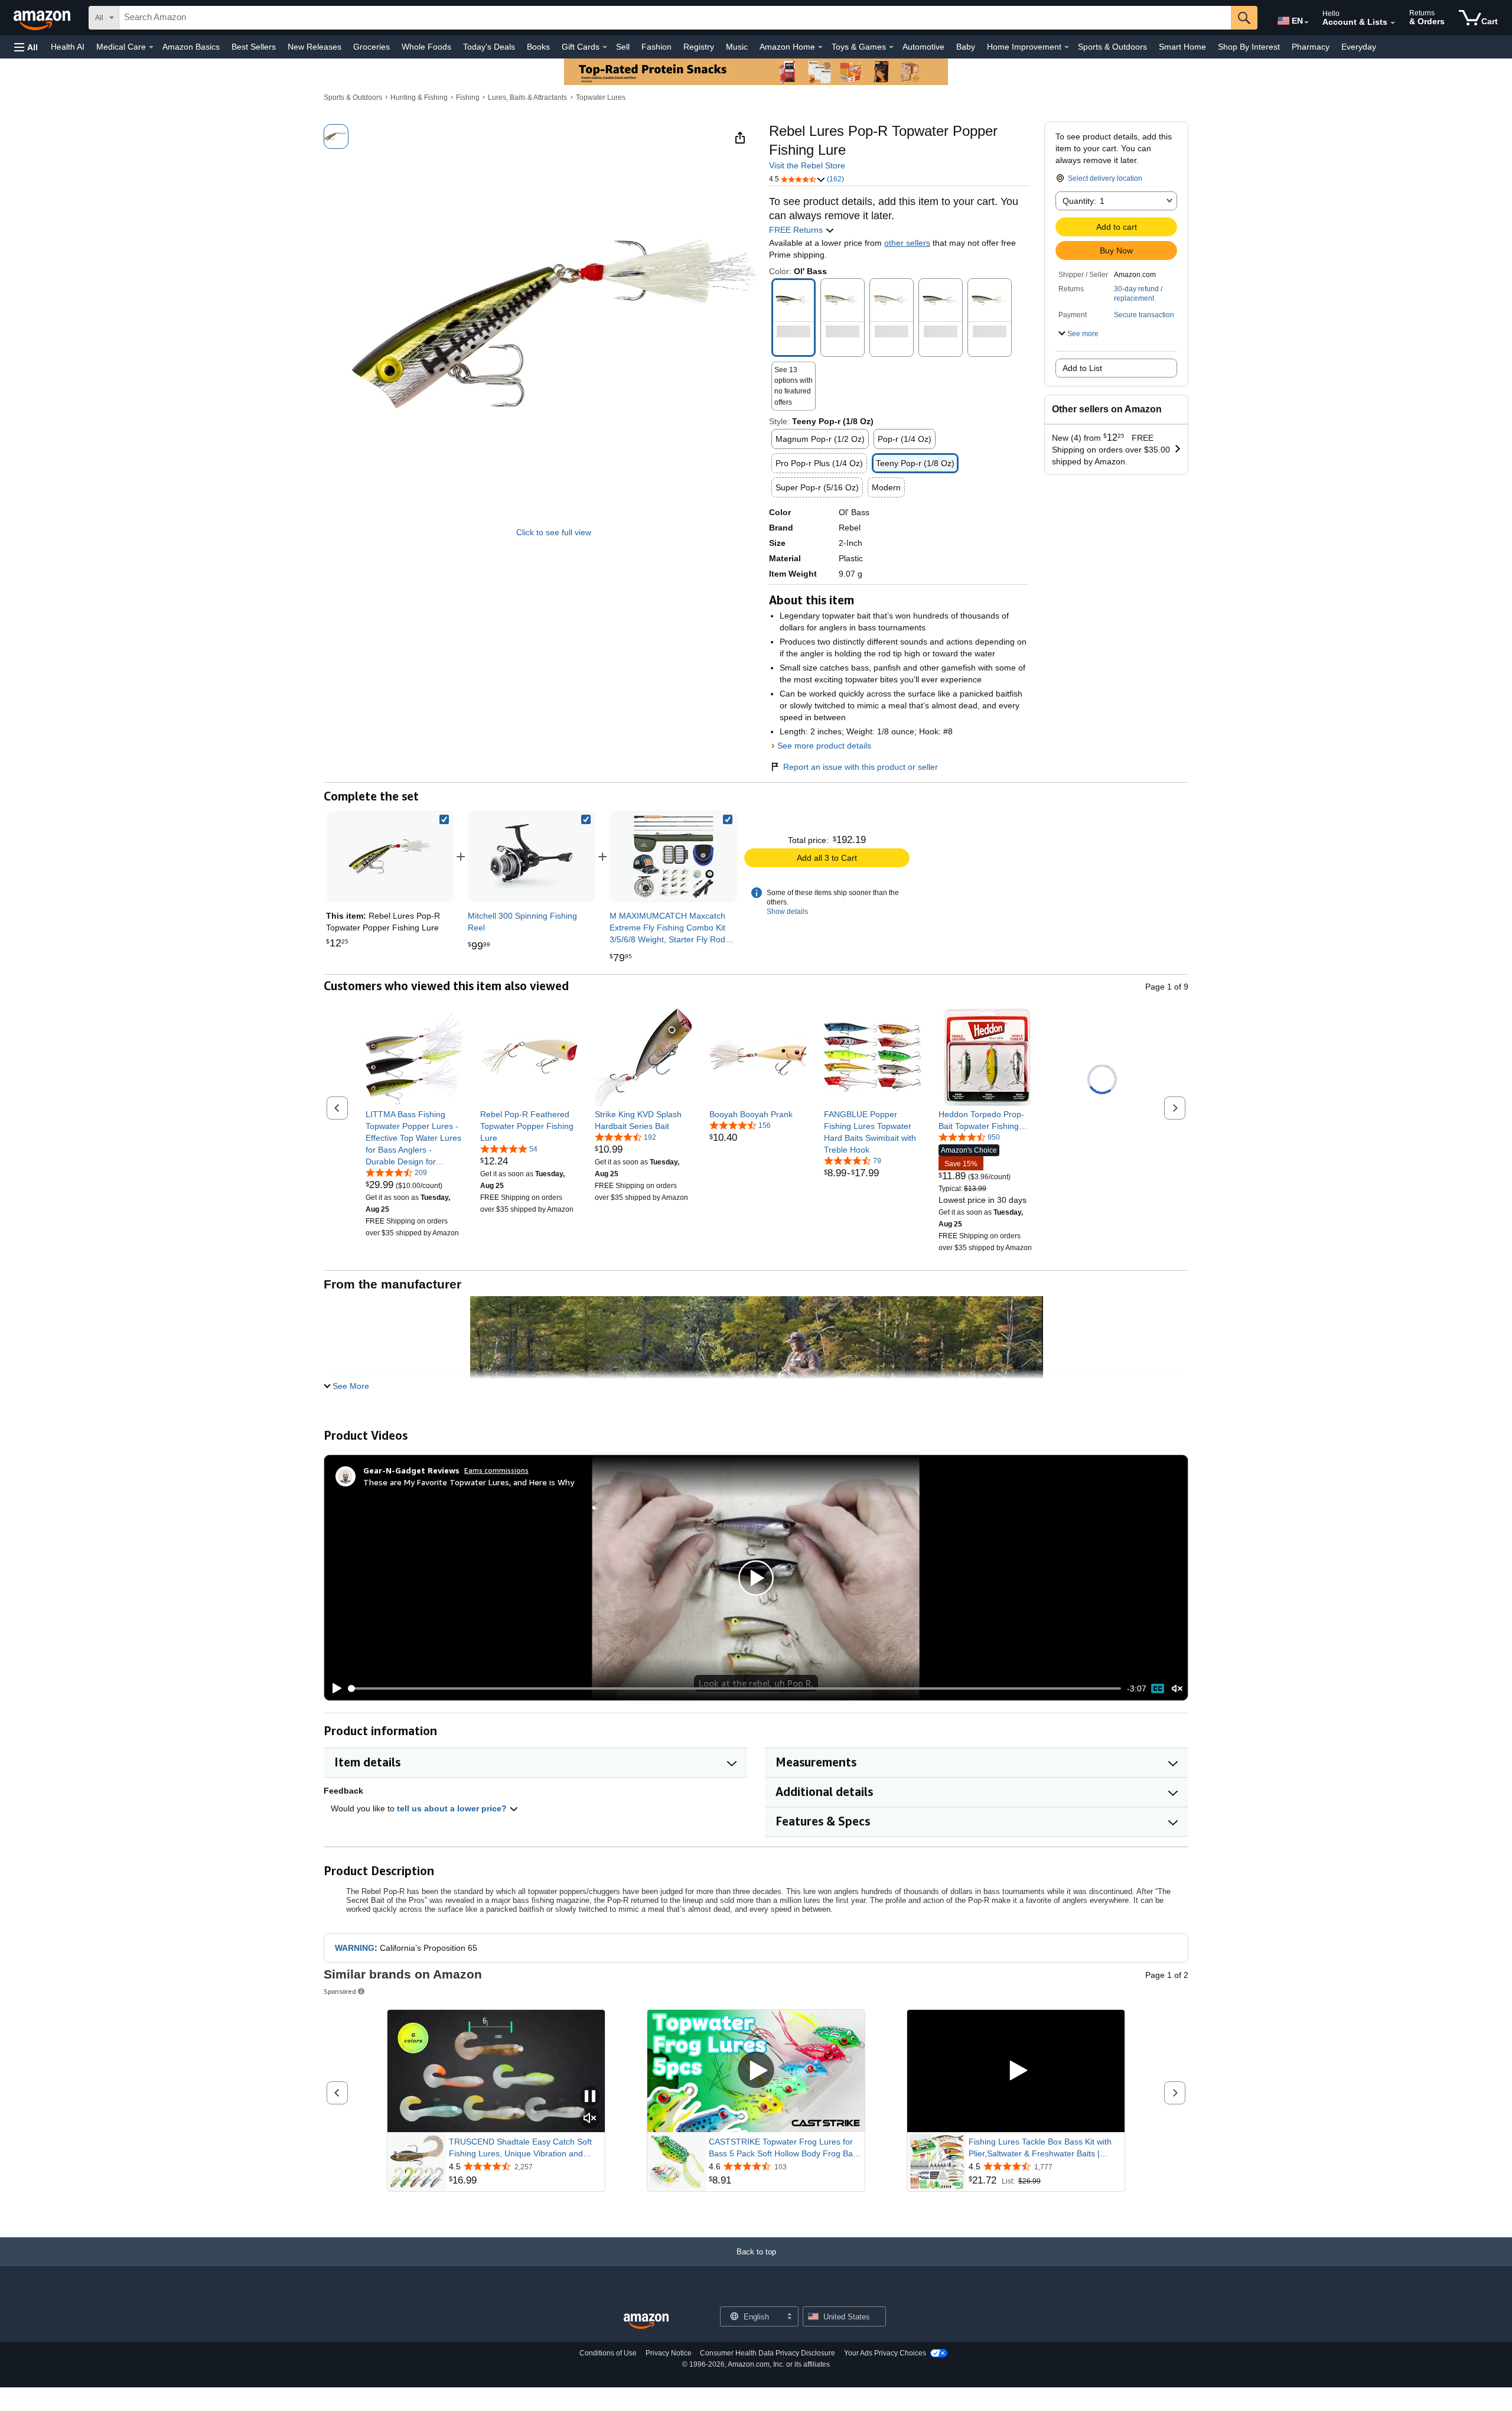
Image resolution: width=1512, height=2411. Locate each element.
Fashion (656, 47)
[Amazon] (43, 18)
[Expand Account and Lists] (1393, 23)
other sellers (907, 243)
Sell (623, 47)
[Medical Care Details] (151, 47)
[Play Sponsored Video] (756, 2071)
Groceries (372, 47)
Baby (966, 47)
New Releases (315, 47)
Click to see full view (554, 532)
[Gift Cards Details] (605, 47)
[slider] (735, 1688)
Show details (787, 912)
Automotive (923, 47)
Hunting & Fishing (419, 97)
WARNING (355, 1948)
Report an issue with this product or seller (861, 767)
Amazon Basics (191, 47)
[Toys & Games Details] (891, 47)
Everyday (1359, 47)
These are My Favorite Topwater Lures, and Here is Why (469, 1482)
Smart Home (1182, 47)
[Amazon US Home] (646, 2321)
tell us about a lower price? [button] (453, 1808)
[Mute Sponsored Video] (590, 2119)
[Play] (334, 1688)
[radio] (336, 136)
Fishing (468, 97)
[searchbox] (675, 18)
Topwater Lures (601, 97)
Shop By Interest (1249, 47)
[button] (26, 47)
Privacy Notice (669, 2353)
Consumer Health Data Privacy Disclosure (768, 2353)
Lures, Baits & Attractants (527, 97)
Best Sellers (254, 47)
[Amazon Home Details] (820, 47)
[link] (532, 857)
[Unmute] (1177, 1689)
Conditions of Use (608, 2353)
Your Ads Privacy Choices (885, 2353)
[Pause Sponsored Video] (590, 2097)
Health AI (68, 47)
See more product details (824, 746)
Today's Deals (489, 47)
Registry (699, 47)
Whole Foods (426, 47)
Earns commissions (496, 1470)
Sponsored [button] (340, 1991)
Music (737, 47)
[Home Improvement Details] (1067, 47)
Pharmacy (1311, 47)
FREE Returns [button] (797, 230)
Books (538, 47)
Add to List (1082, 368)
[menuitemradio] (1158, 1688)
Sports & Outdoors (1112, 47)
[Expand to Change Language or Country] (1306, 22)
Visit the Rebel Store (807, 165)
